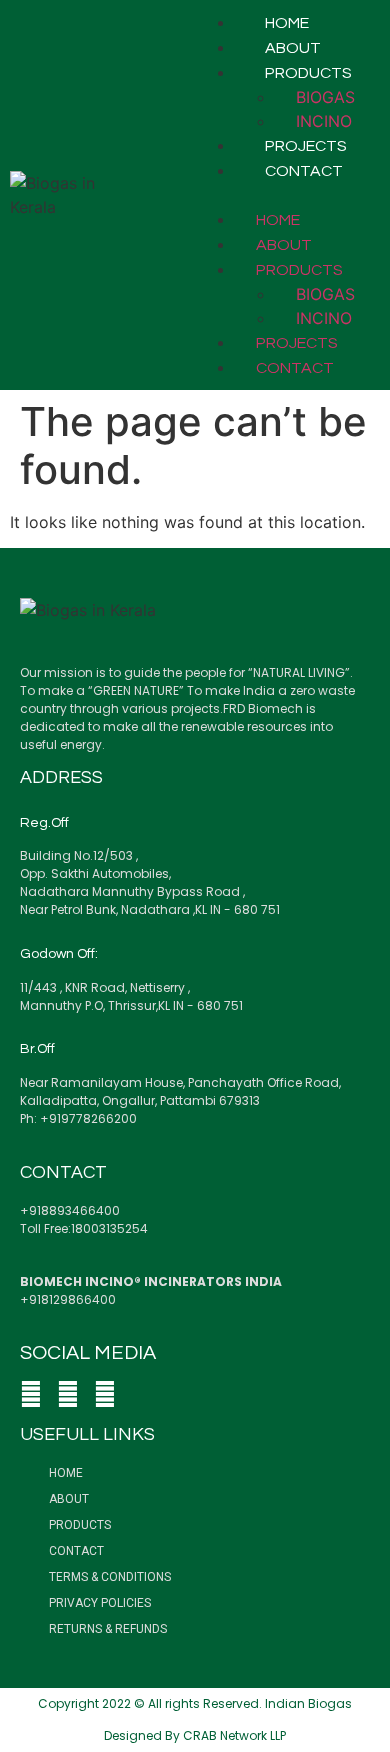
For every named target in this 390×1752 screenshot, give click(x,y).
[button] (287, 195)
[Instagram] (68, 1394)
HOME (287, 23)
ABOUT (293, 48)
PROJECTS (306, 146)
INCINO (324, 121)
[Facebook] (31, 1394)
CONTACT (304, 171)
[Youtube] (105, 1394)
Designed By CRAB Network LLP (195, 1735)
